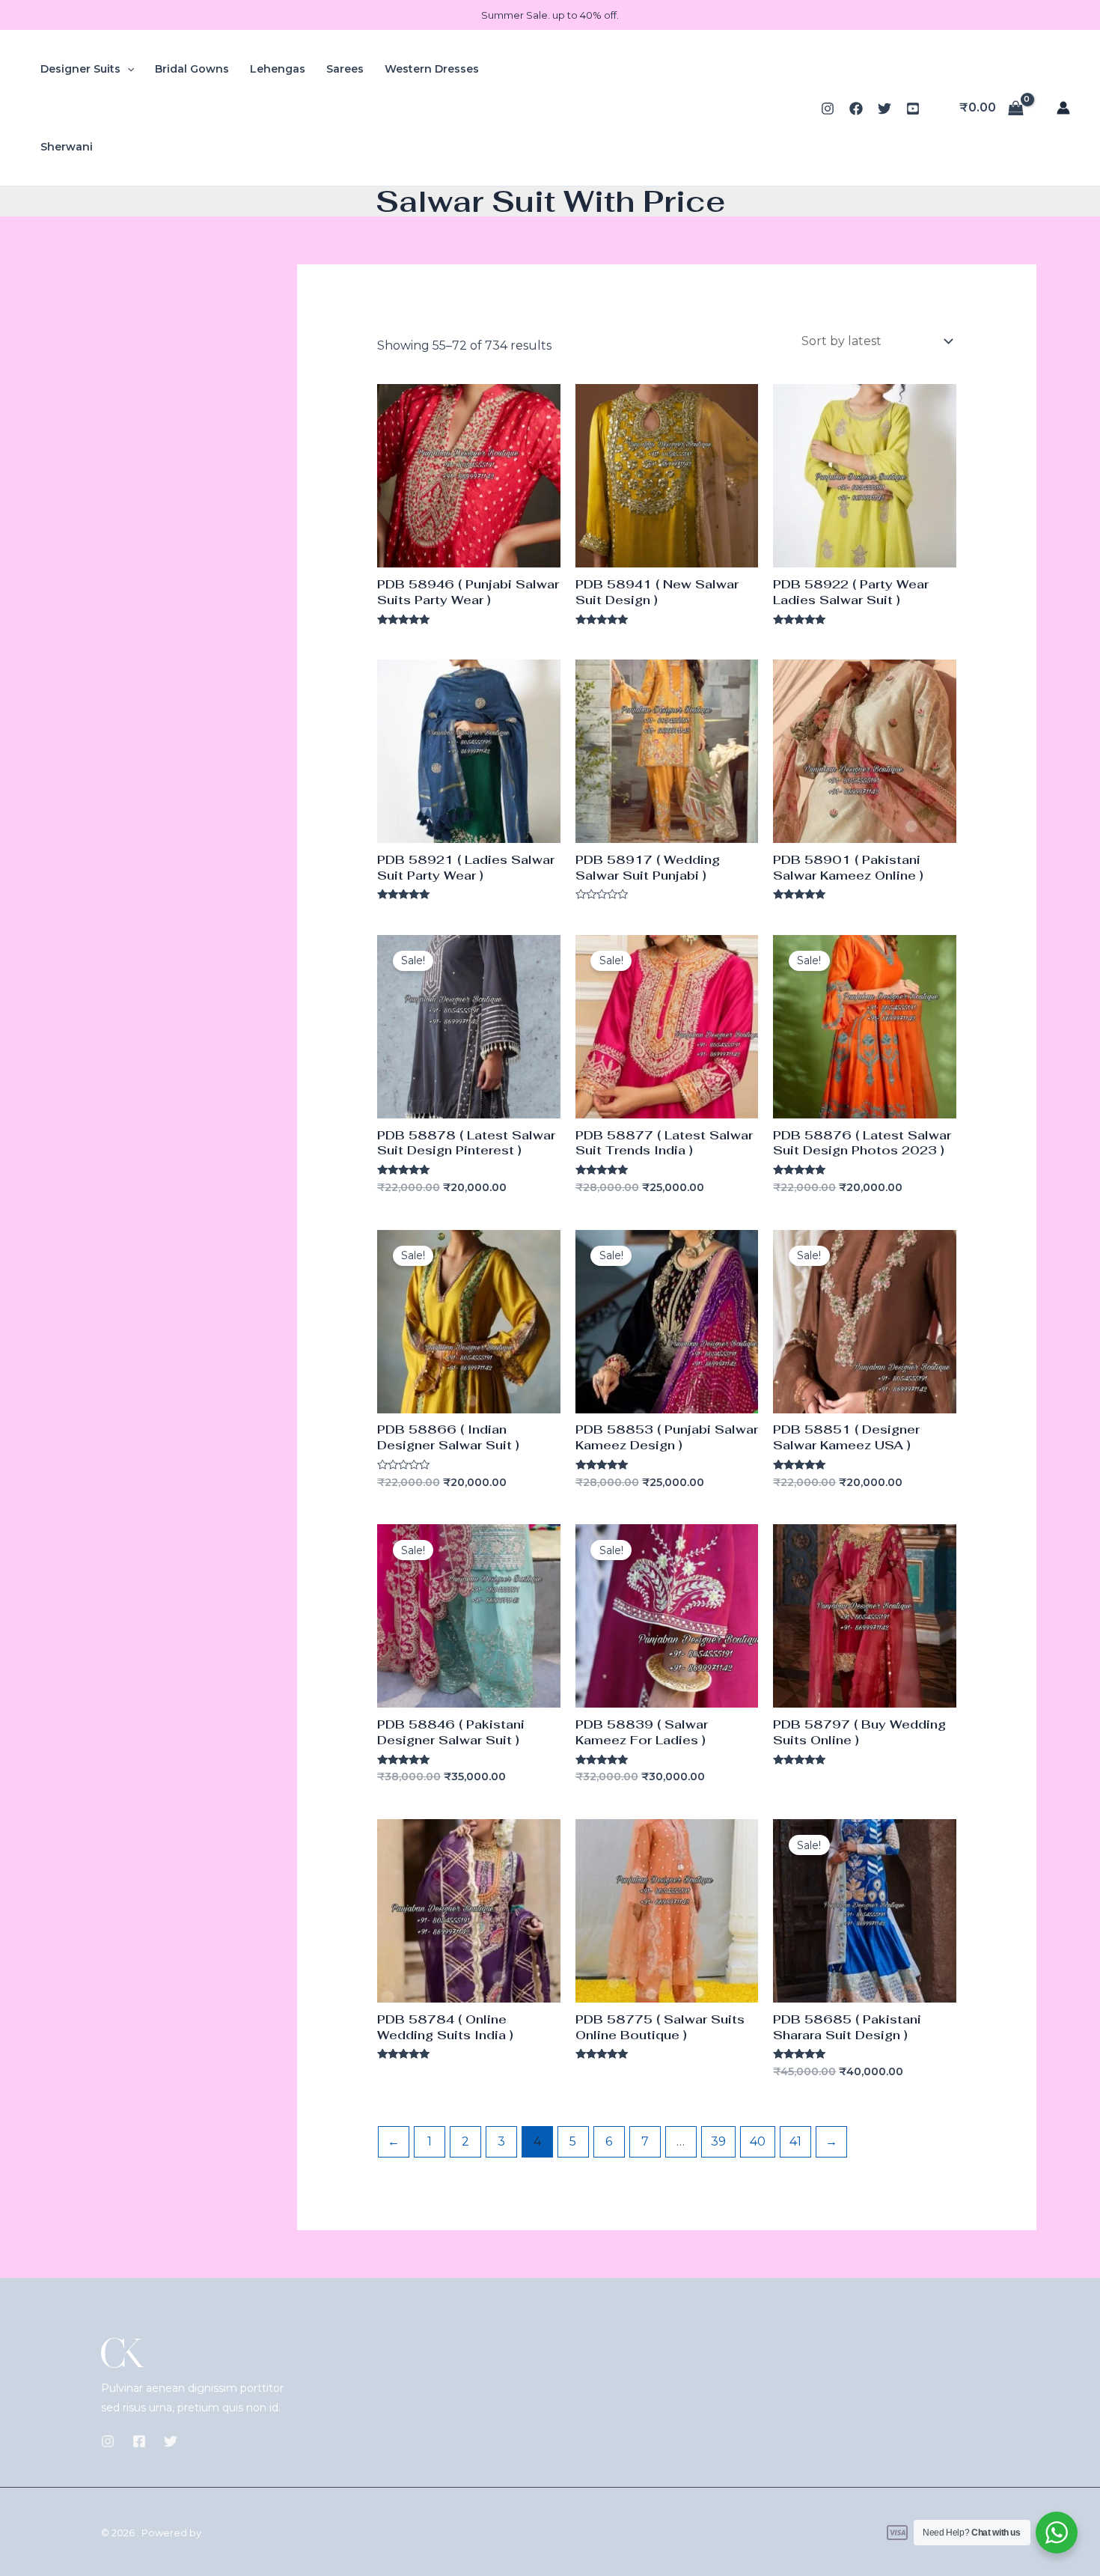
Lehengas (278, 69)
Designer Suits (80, 69)
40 (758, 2141)
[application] (127, 69)
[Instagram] (828, 109)
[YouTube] (913, 109)
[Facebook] (856, 109)
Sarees (345, 69)
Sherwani (67, 147)
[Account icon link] (1063, 108)
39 (718, 2141)
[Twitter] (884, 109)
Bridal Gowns (192, 69)
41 (795, 2141)
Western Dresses (432, 69)
